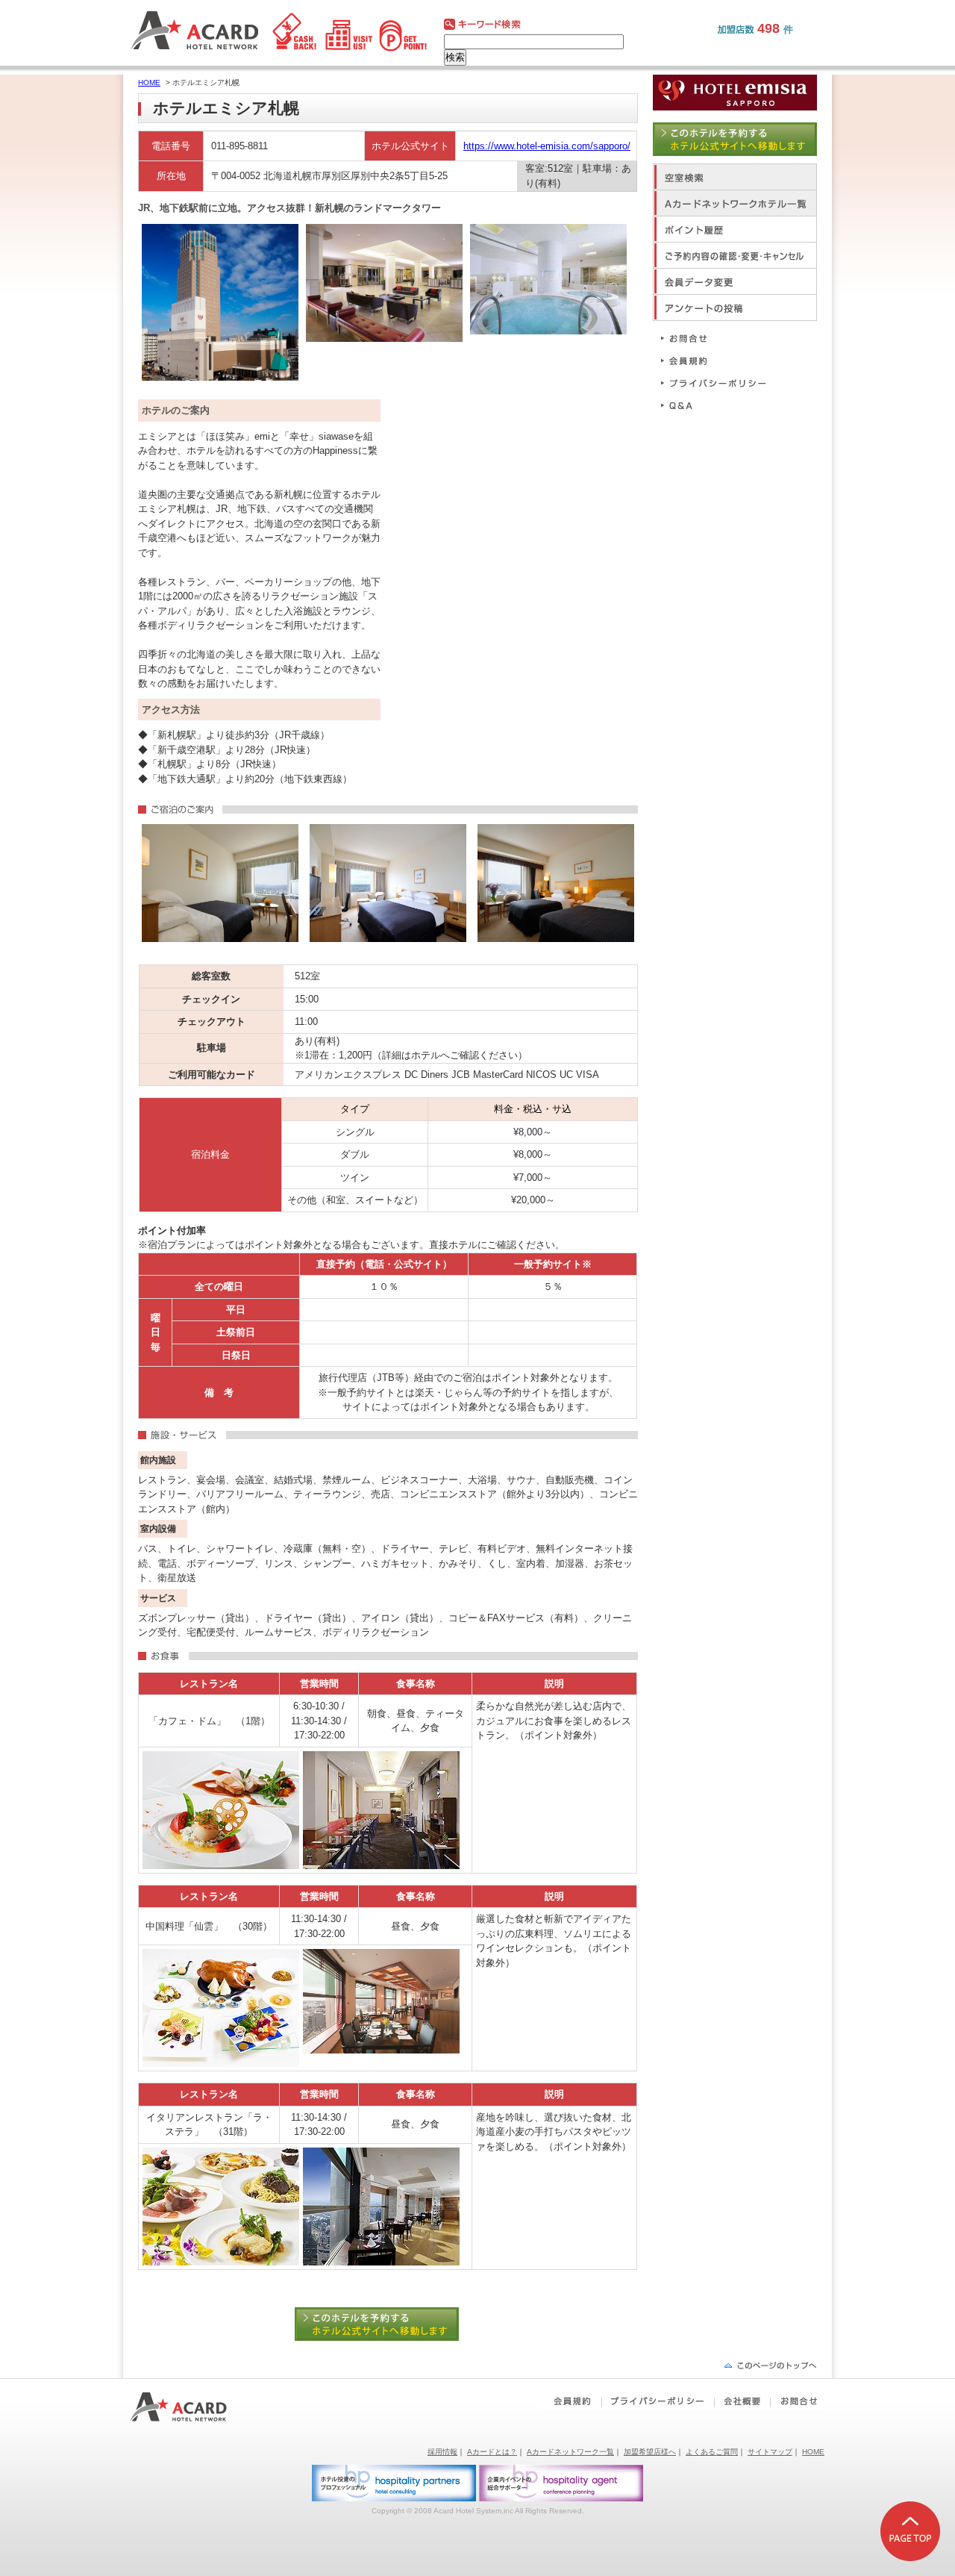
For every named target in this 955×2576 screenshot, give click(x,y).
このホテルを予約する (388, 2324)
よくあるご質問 (712, 2452)
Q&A (720, 405)
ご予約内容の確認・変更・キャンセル (735, 255)
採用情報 (442, 2452)
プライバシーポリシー (720, 383)
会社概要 (742, 2401)
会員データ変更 (735, 281)
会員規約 (720, 360)
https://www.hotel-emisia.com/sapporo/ (547, 146)
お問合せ (720, 338)
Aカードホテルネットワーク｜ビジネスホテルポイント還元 (192, 2407)
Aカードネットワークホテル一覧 (735, 203)
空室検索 (735, 177)
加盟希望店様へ (650, 2452)
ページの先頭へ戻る (770, 2365)
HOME (149, 82)
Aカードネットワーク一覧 (570, 2452)
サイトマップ (770, 2452)
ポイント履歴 (735, 229)
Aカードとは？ (492, 2452)
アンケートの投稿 (735, 307)
